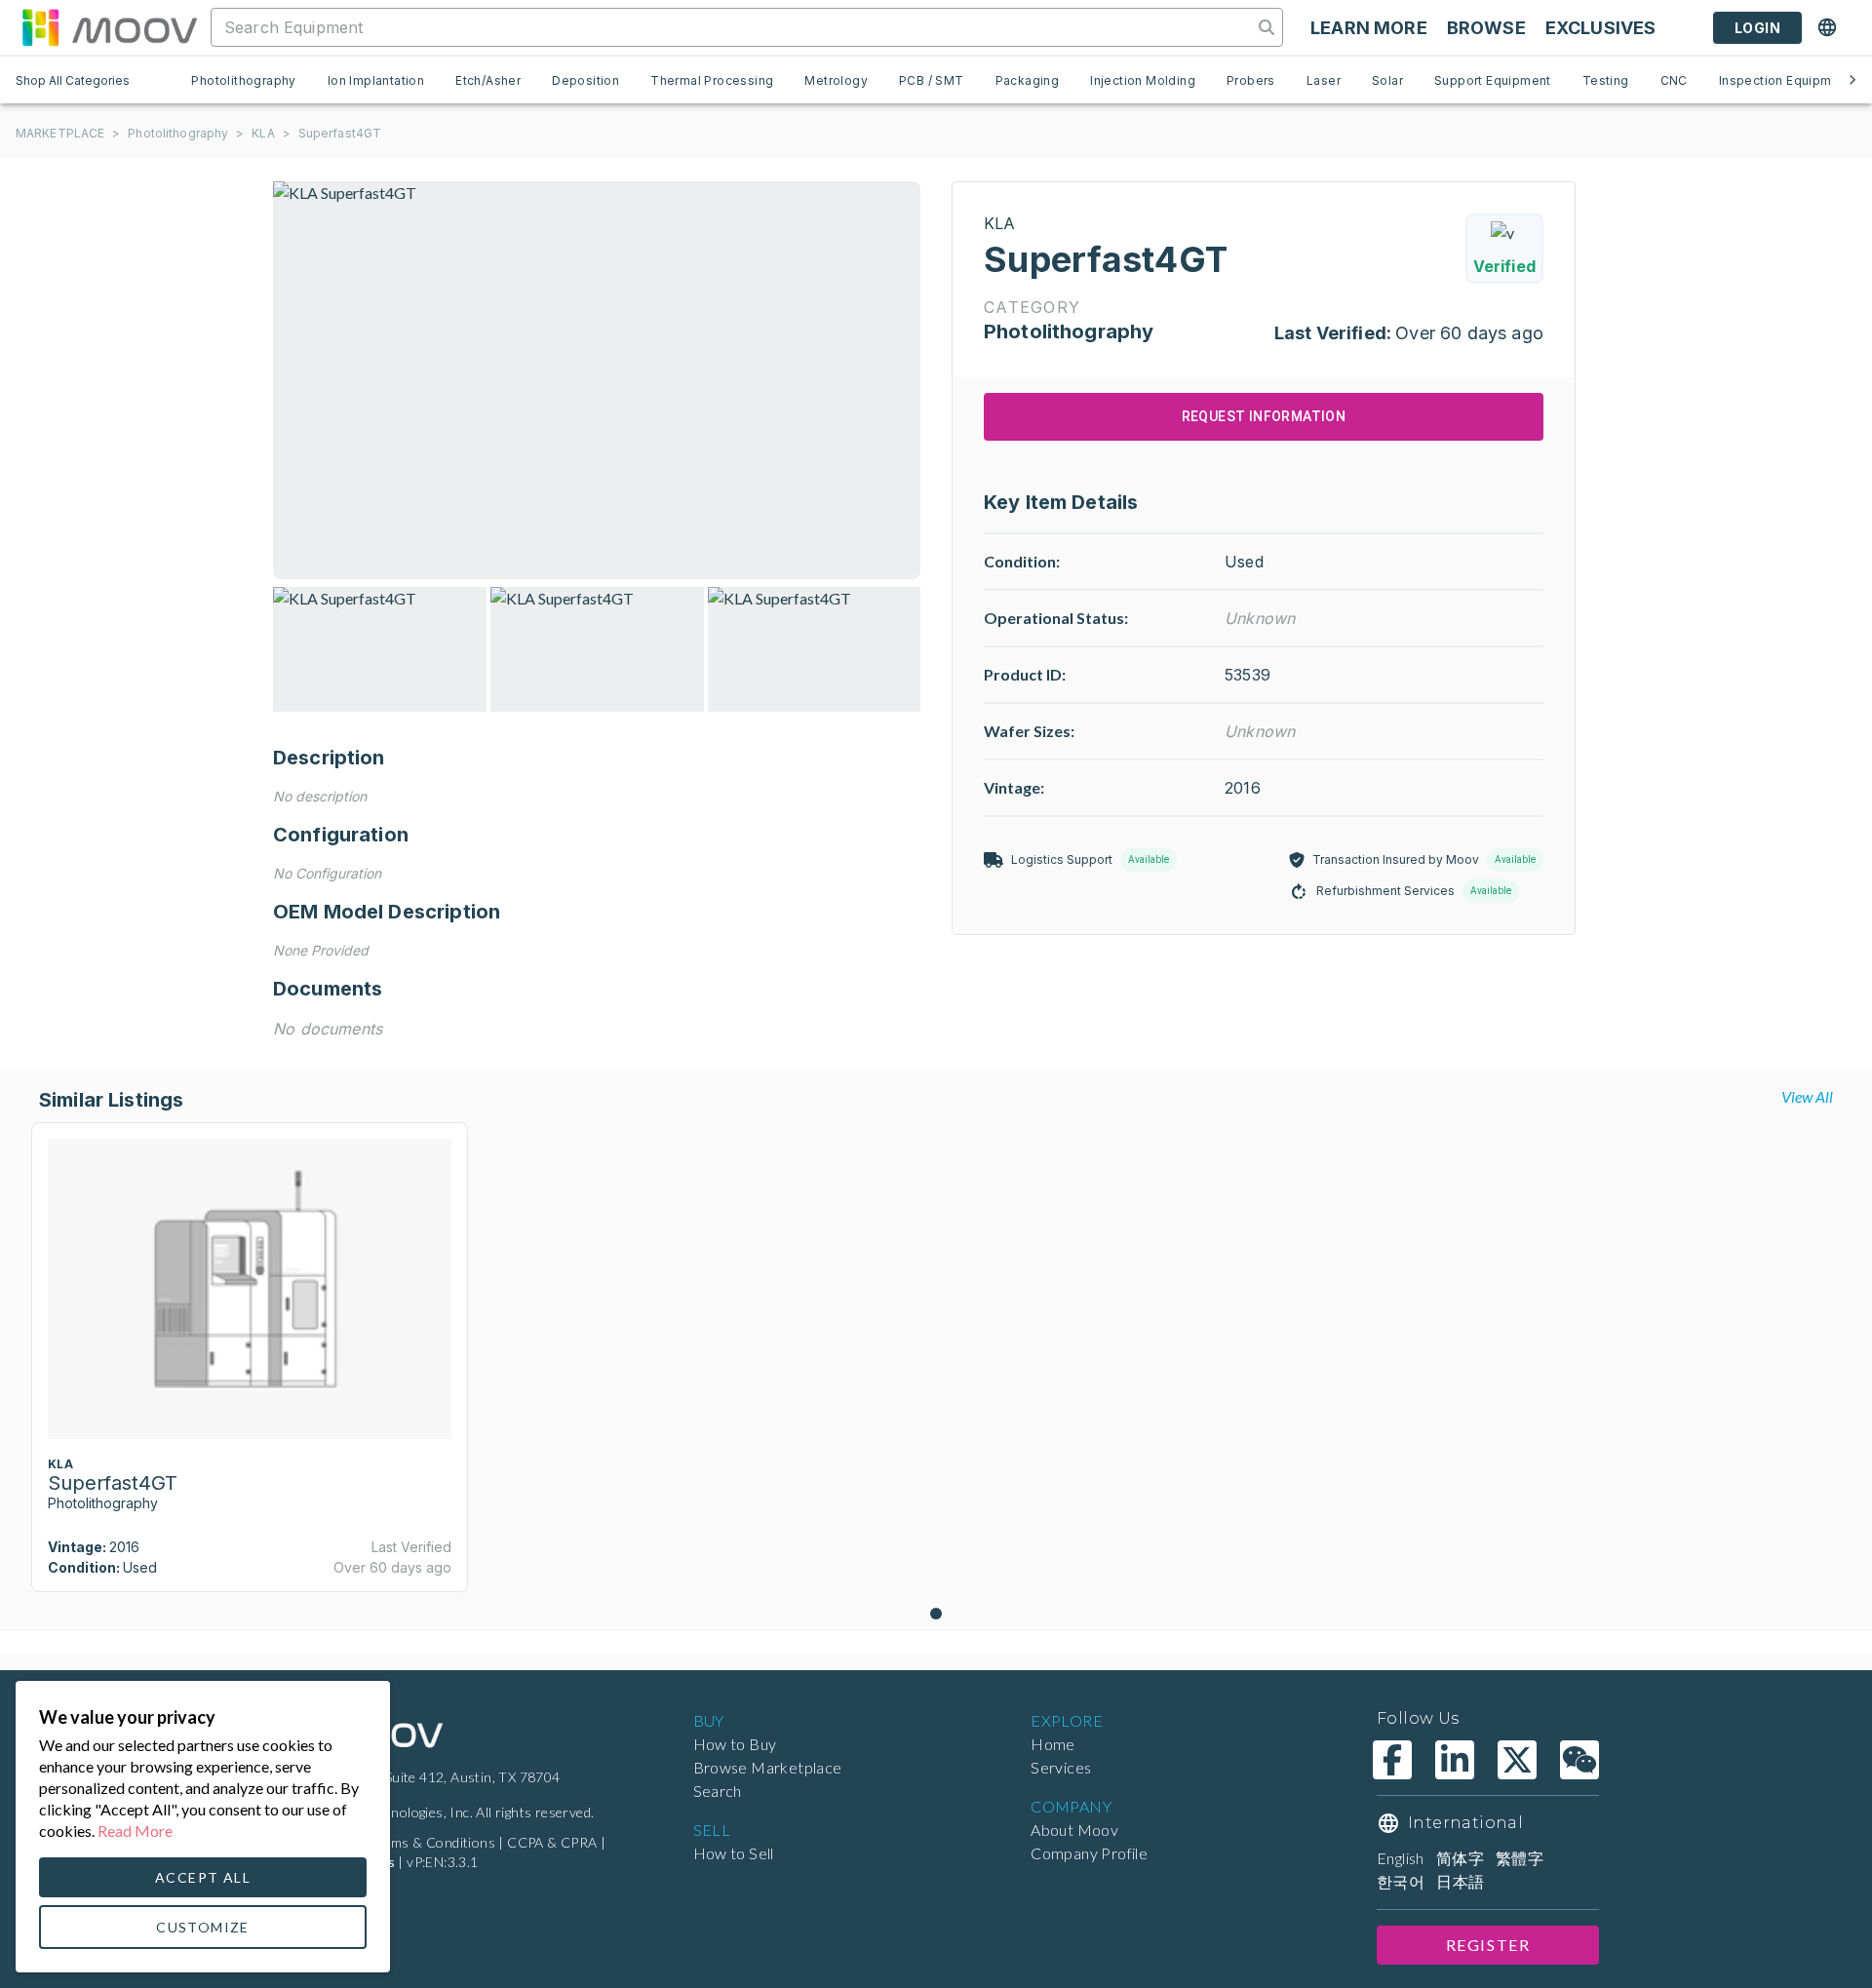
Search (718, 1791)
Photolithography (178, 133)
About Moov (1074, 1830)
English (1401, 1858)
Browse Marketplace (768, 1767)
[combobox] (734, 27)
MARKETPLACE (60, 133)
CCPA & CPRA (552, 1842)
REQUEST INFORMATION (1264, 416)
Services (1061, 1767)
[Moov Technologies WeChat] (1579, 1760)
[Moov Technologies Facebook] (1392, 1760)
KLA (263, 133)
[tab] (243, 80)
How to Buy (735, 1744)
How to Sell (734, 1853)
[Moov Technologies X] (1517, 1760)
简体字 (1460, 1858)
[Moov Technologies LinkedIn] (1455, 1760)
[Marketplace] (109, 27)
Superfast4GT (340, 133)
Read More (135, 1831)
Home (1053, 1744)
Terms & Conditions (433, 1842)
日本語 (1460, 1881)
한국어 (1401, 1881)
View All (1807, 1096)
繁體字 (1520, 1858)
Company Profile (1089, 1853)
